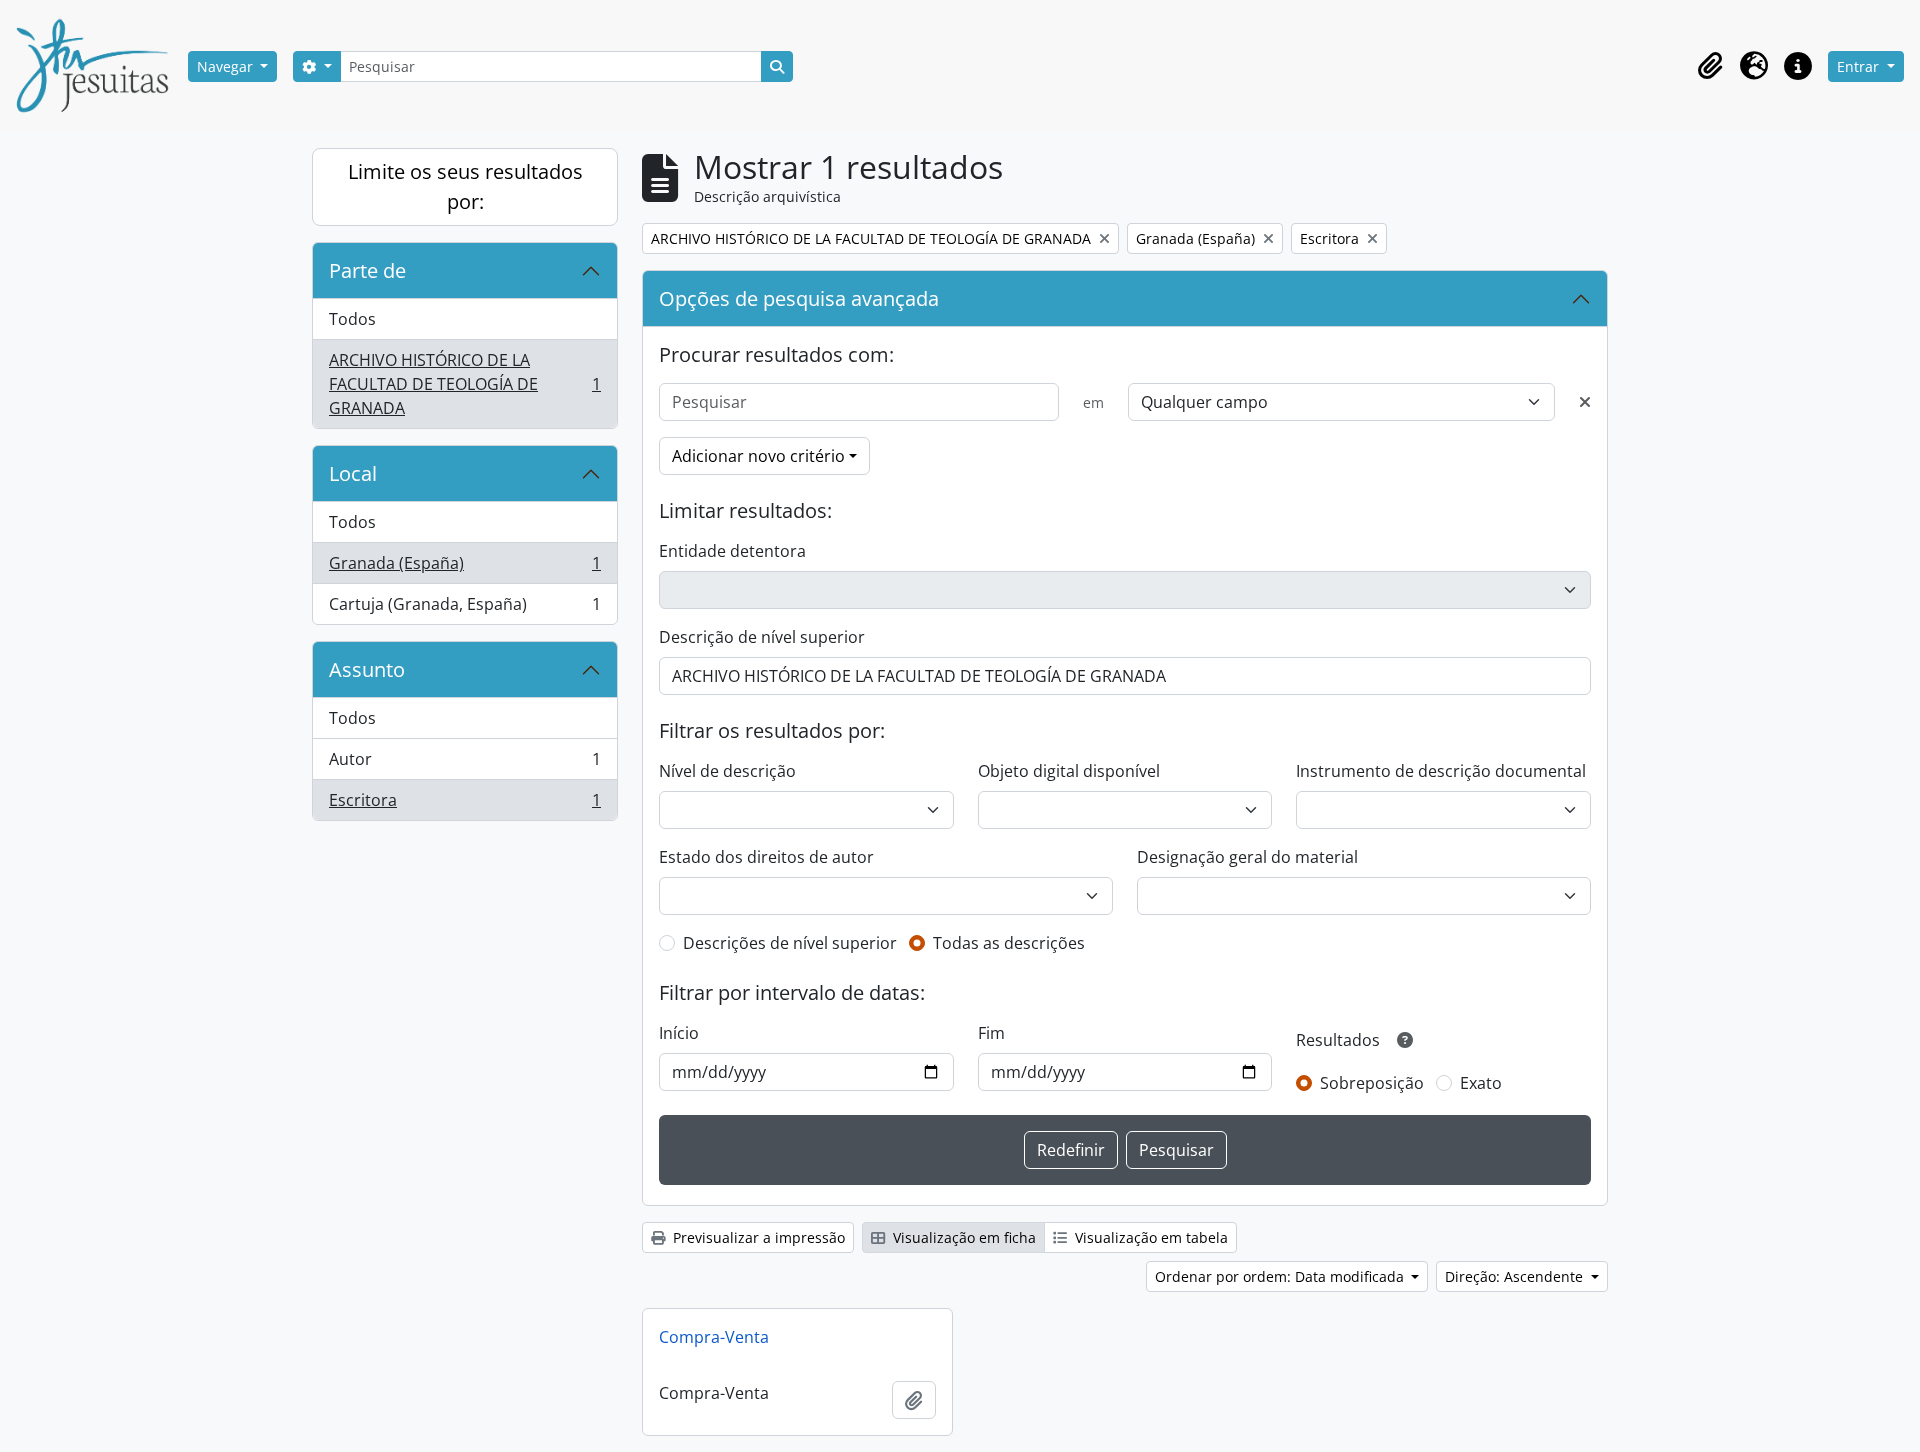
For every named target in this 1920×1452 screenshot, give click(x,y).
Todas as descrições (1009, 943)
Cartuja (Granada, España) (464, 608)
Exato (1481, 1083)
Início (679, 1033)
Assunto (367, 669)
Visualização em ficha (962, 1237)
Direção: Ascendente (1516, 1276)
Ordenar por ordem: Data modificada (1281, 1276)
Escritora (464, 804)
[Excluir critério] (1585, 402)
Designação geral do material (1247, 857)
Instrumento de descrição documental (1441, 771)
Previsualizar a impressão (757, 1237)
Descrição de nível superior (762, 637)
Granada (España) (464, 568)
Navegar (227, 66)
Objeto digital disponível (1069, 771)
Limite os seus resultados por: (465, 186)
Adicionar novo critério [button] (758, 456)
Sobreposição (1372, 1083)
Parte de (367, 270)
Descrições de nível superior (790, 943)
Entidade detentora (732, 551)
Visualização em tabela (1149, 1237)
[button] (1710, 66)
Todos (352, 319)
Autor (464, 764)
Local (353, 473)
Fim (991, 1033)
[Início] (100, 66)
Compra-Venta (714, 1337)
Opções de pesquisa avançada (799, 298)
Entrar (1860, 66)
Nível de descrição (727, 771)
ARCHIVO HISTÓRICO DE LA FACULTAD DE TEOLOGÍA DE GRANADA (464, 384)
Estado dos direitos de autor (766, 857)
